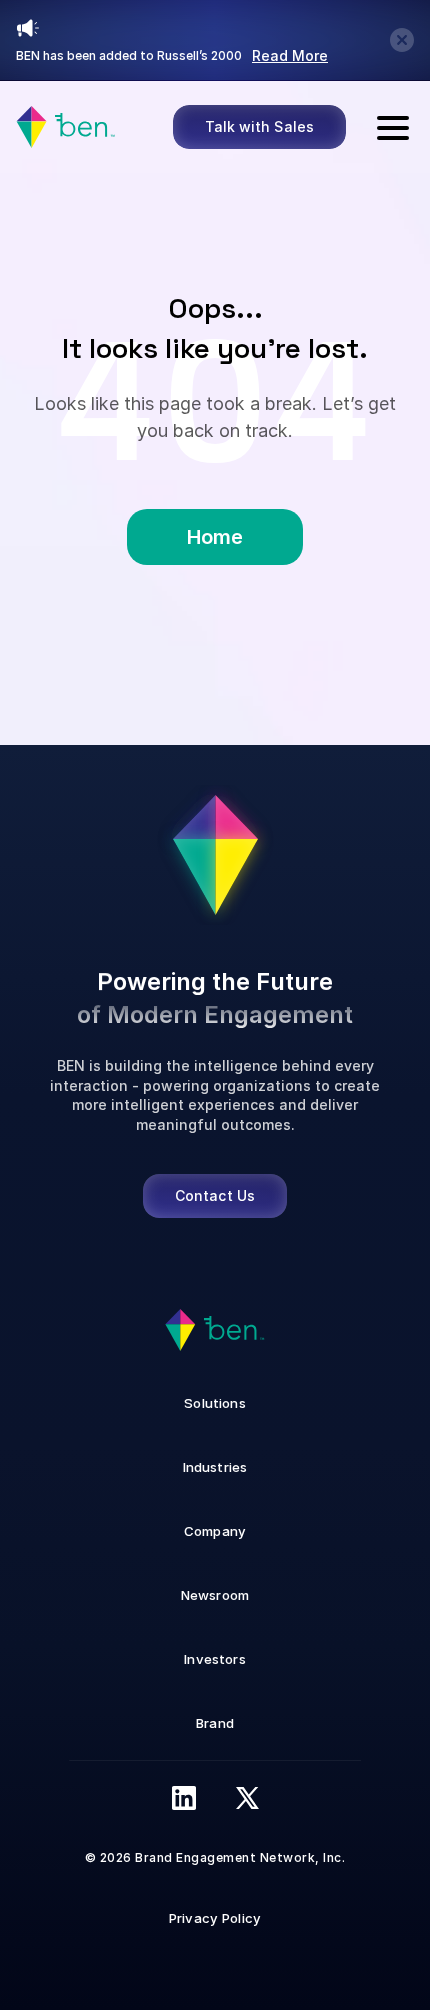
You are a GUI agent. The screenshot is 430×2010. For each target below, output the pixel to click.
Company (215, 1531)
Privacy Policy (215, 1918)
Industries (215, 1467)
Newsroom (215, 1595)
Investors (214, 1659)
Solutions (214, 1403)
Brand (215, 1723)
